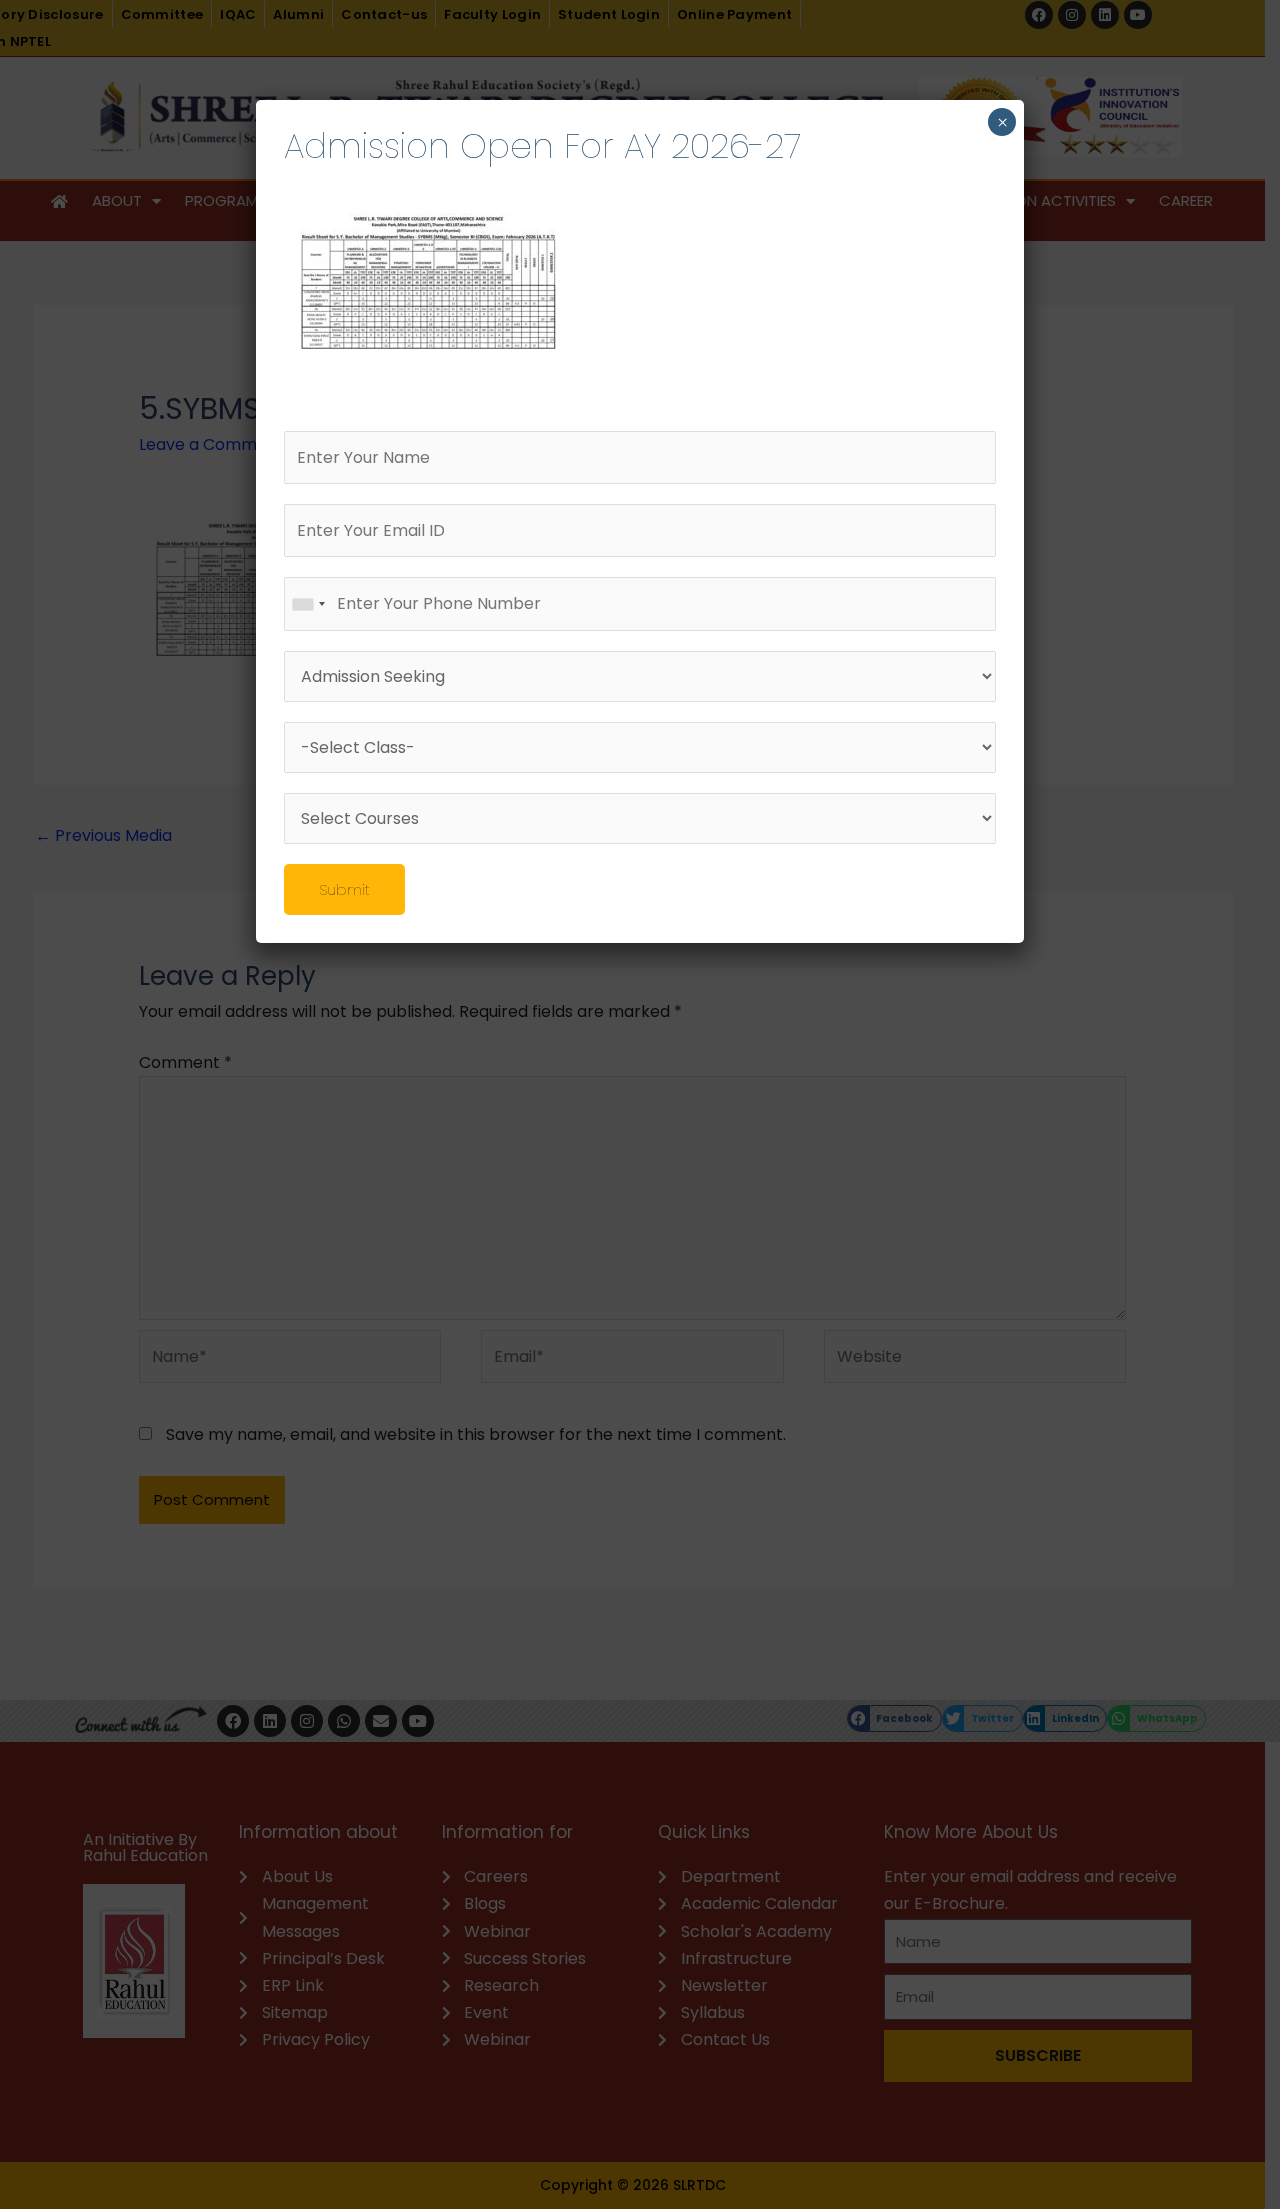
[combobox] (308, 603)
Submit (344, 889)
